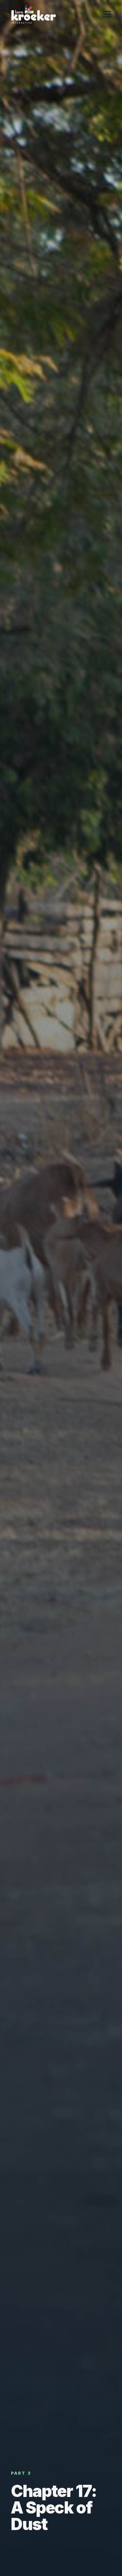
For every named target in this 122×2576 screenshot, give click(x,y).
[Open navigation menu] (107, 14)
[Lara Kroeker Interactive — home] (34, 14)
